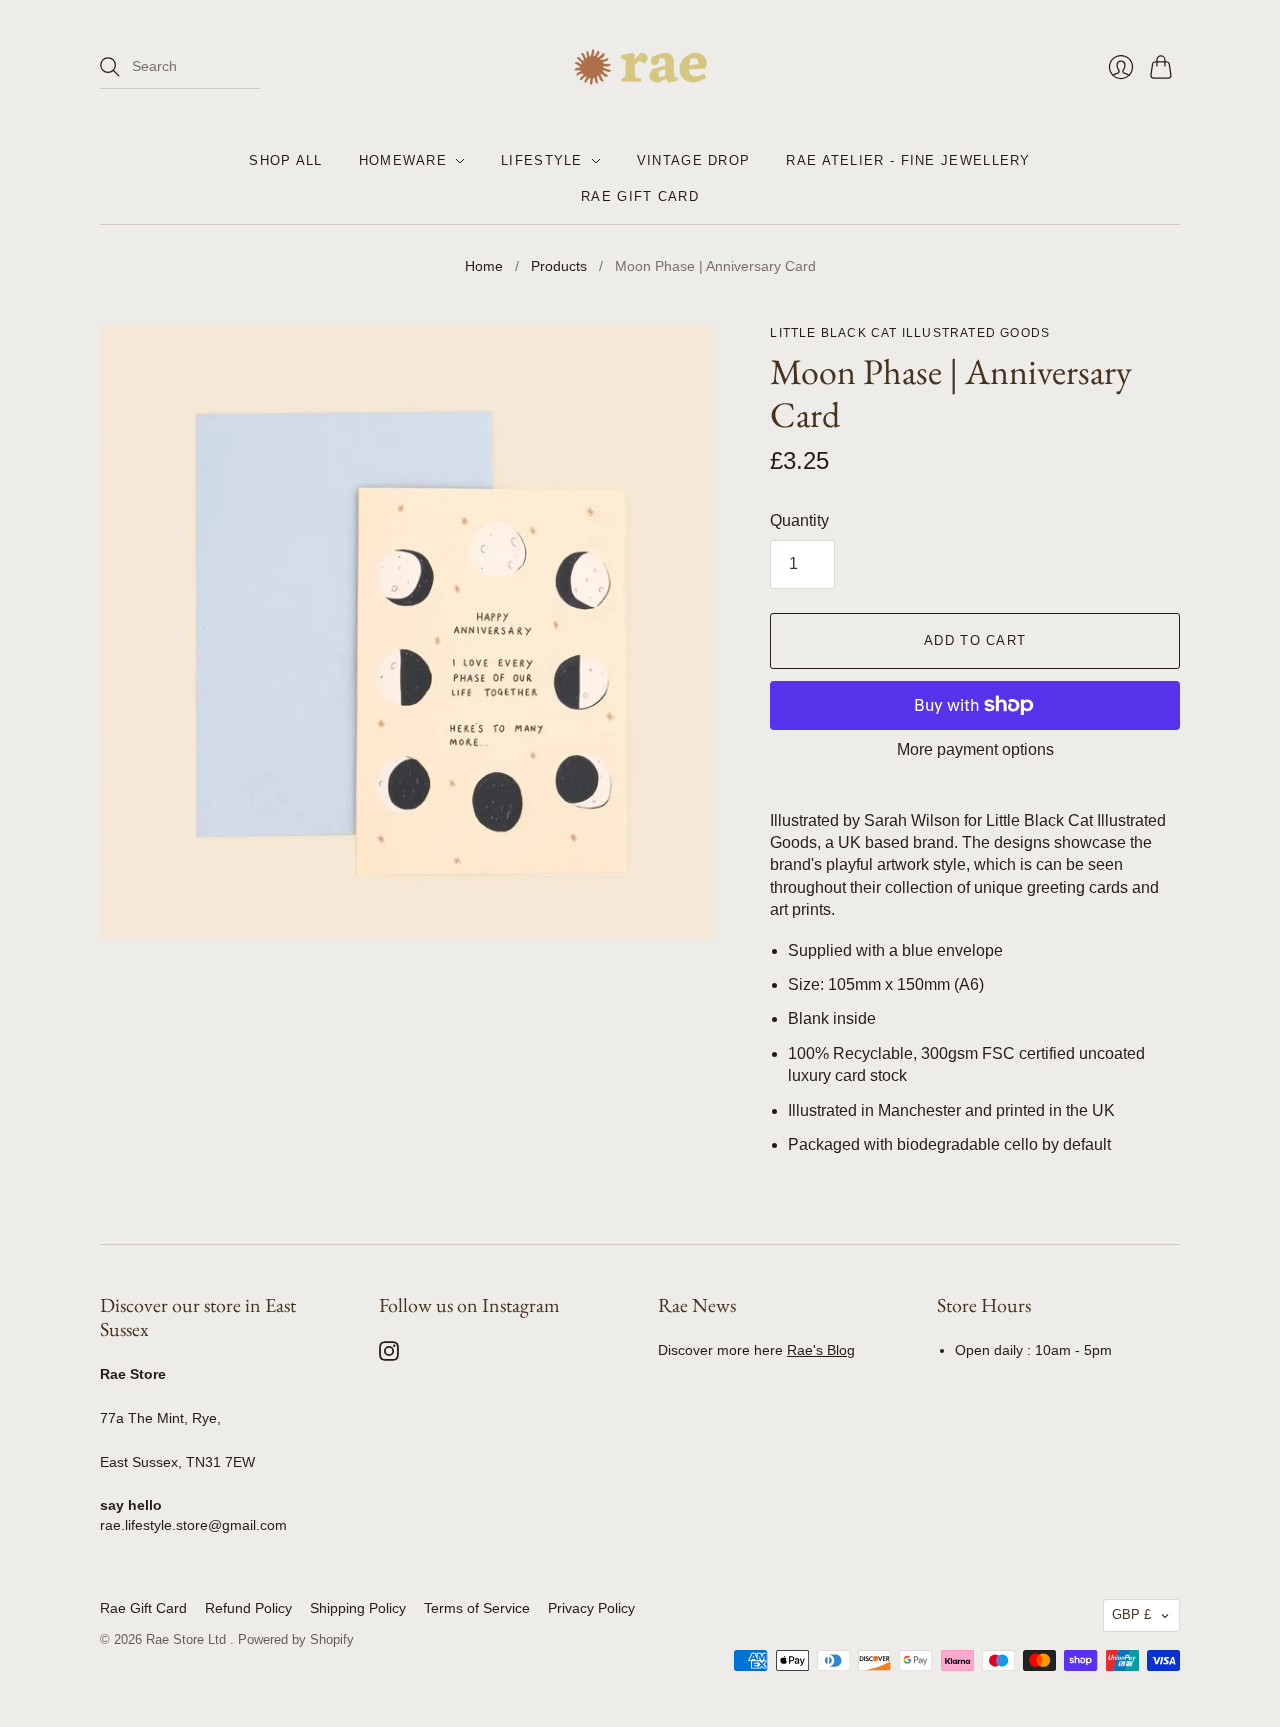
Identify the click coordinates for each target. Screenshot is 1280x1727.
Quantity (799, 520)
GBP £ (1131, 1614)
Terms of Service (477, 1608)
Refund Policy (248, 1608)
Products (559, 266)
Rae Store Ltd (188, 1639)
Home (484, 266)
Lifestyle (542, 160)
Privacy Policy (591, 1608)
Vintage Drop (694, 160)
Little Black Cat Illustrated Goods (910, 333)
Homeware (403, 160)
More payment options (975, 749)
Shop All (285, 160)
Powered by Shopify (296, 1639)
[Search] (110, 67)
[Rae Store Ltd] (640, 67)
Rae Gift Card (640, 196)
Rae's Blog (821, 1350)
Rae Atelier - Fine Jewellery (908, 160)
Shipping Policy (358, 1608)
